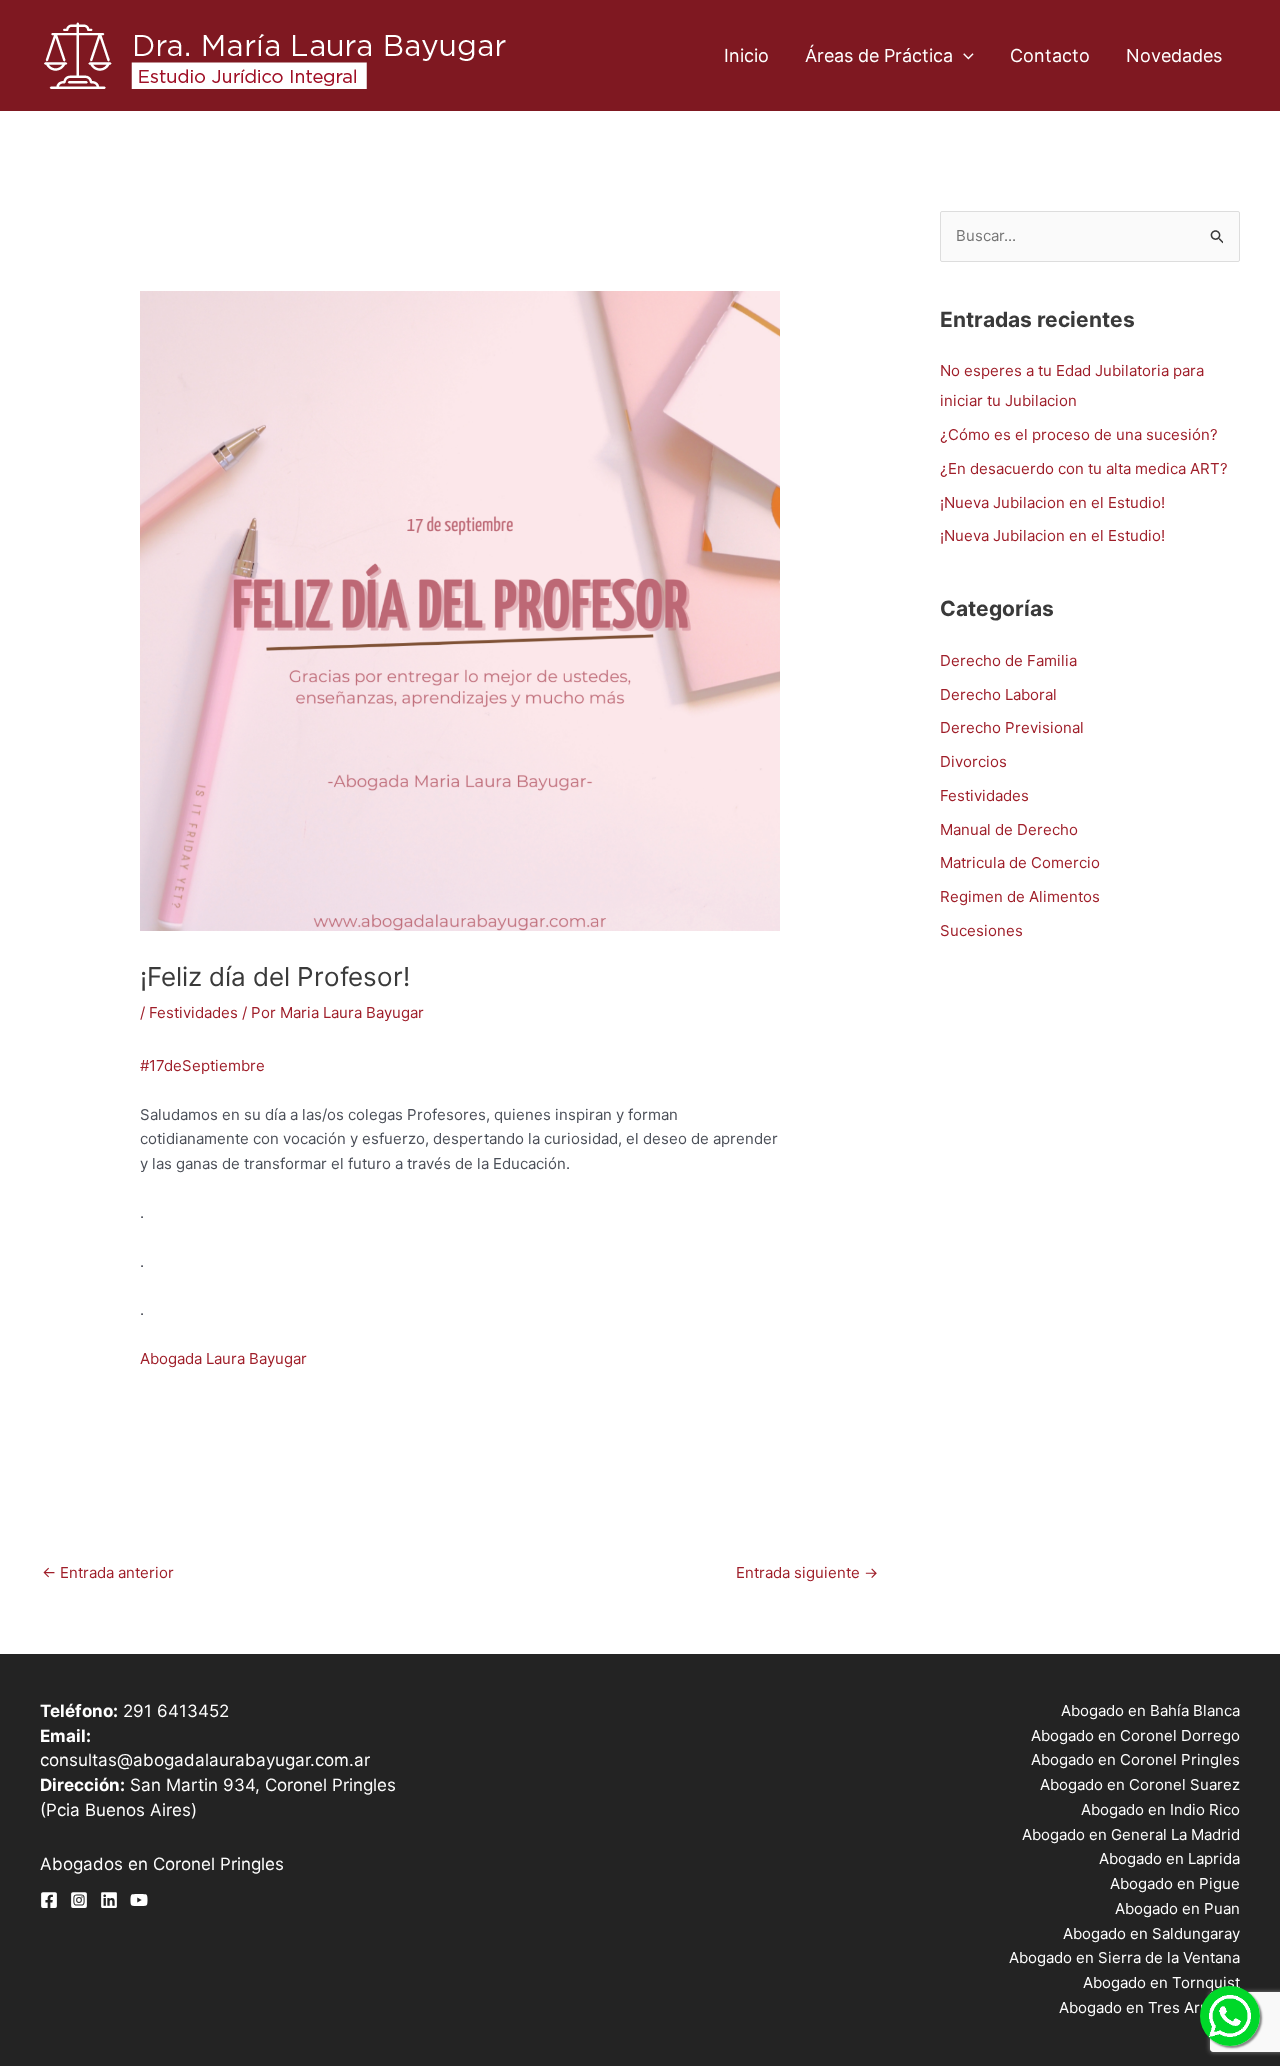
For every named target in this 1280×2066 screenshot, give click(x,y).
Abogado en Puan (1177, 1908)
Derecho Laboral (998, 694)
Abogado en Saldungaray (1151, 1933)
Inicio (746, 55)
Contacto (1050, 55)
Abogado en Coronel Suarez (1140, 1784)
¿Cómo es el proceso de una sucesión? (1079, 434)
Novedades (1174, 55)
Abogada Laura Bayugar (223, 1358)
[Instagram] (79, 1900)
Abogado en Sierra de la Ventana (1124, 1957)
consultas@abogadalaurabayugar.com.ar (205, 1760)
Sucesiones (981, 930)
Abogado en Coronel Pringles (1135, 1759)
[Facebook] (49, 1900)
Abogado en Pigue (1175, 1883)
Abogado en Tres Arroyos (1149, 2007)
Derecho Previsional (1012, 727)
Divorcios (973, 761)
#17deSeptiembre (202, 1065)
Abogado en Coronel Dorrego (1135, 1735)
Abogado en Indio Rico (1160, 1809)
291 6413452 (176, 1711)
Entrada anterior (108, 1572)
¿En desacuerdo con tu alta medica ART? (1084, 468)
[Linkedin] (109, 1900)
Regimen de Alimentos (1020, 896)
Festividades (193, 1012)
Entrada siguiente (807, 1572)
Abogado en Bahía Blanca (1150, 1710)
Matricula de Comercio (1020, 862)
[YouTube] (139, 1900)
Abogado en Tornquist (1161, 1982)
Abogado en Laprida (1169, 1858)
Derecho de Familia (1008, 660)
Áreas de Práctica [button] (879, 55)
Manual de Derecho (1009, 829)
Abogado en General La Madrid (1131, 1834)
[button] (963, 56)
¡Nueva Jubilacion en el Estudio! (1052, 502)
